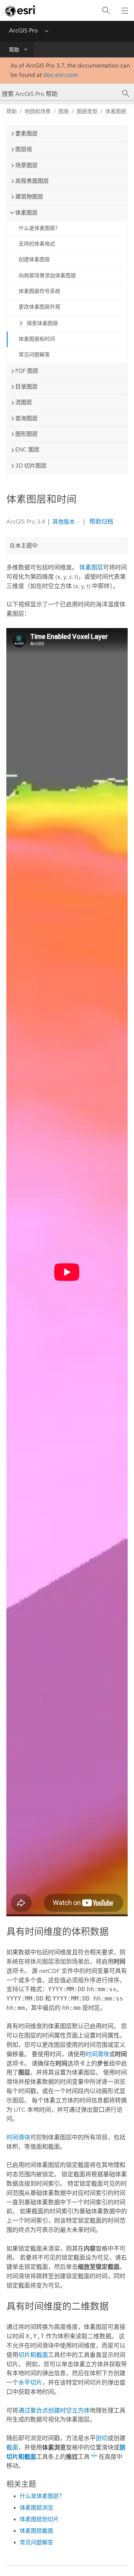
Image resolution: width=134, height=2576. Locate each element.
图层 (64, 111)
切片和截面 (33, 2355)
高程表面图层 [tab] (32, 181)
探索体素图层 (42, 323)
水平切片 (30, 2383)
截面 (12, 2447)
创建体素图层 (34, 260)
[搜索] (106, 11)
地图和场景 (38, 111)
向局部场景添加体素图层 (47, 276)
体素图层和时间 (37, 339)
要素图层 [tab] (26, 134)
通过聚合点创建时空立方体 (54, 2410)
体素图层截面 (36, 2531)
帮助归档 (100, 522)
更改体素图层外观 (39, 307)
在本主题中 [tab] (24, 546)
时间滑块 (97, 2054)
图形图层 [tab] (26, 434)
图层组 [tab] (24, 149)
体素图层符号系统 (39, 291)
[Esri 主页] (21, 11)
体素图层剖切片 (39, 2519)
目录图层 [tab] (26, 387)
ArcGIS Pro (23, 30)
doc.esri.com (61, 75)
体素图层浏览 (36, 2508)
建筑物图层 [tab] (29, 197)
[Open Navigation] (125, 10)
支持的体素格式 (37, 244)
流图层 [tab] (24, 402)
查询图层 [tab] (26, 418)
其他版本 (64, 522)
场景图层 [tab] (26, 165)
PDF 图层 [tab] (27, 371)
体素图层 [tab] (26, 213)
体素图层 (116, 111)
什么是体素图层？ (39, 228)
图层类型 (87, 111)
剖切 (102, 2438)
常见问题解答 (34, 355)
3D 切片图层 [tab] (31, 466)
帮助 (14, 50)
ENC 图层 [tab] (27, 450)
